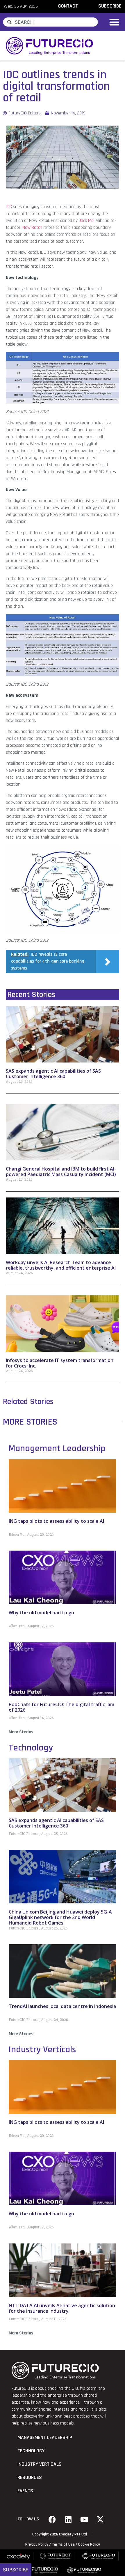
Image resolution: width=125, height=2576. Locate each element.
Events (25, 2491)
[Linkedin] (68, 2519)
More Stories (21, 1732)
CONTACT (68, 6)
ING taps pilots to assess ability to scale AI (56, 1521)
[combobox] (50, 22)
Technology (31, 1748)
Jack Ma (86, 221)
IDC (9, 207)
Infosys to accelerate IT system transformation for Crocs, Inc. (60, 1363)
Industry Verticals (42, 2050)
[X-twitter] (100, 2519)
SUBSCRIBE (110, 6)
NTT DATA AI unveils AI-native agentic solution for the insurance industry (62, 2308)
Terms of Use (63, 2544)
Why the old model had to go (41, 1613)
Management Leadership (57, 1448)
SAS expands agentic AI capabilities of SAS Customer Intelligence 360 (53, 1074)
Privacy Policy (37, 2544)
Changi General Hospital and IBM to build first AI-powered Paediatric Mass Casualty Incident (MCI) (61, 1172)
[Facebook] (52, 2519)
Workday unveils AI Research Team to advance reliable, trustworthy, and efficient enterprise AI (61, 1265)
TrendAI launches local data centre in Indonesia (62, 2006)
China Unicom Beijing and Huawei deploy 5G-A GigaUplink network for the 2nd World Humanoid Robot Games (60, 1917)
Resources (30, 2478)
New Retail (32, 228)
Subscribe (16, 2570)
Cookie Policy (89, 2544)
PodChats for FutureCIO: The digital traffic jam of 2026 (61, 1707)
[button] (114, 22)
